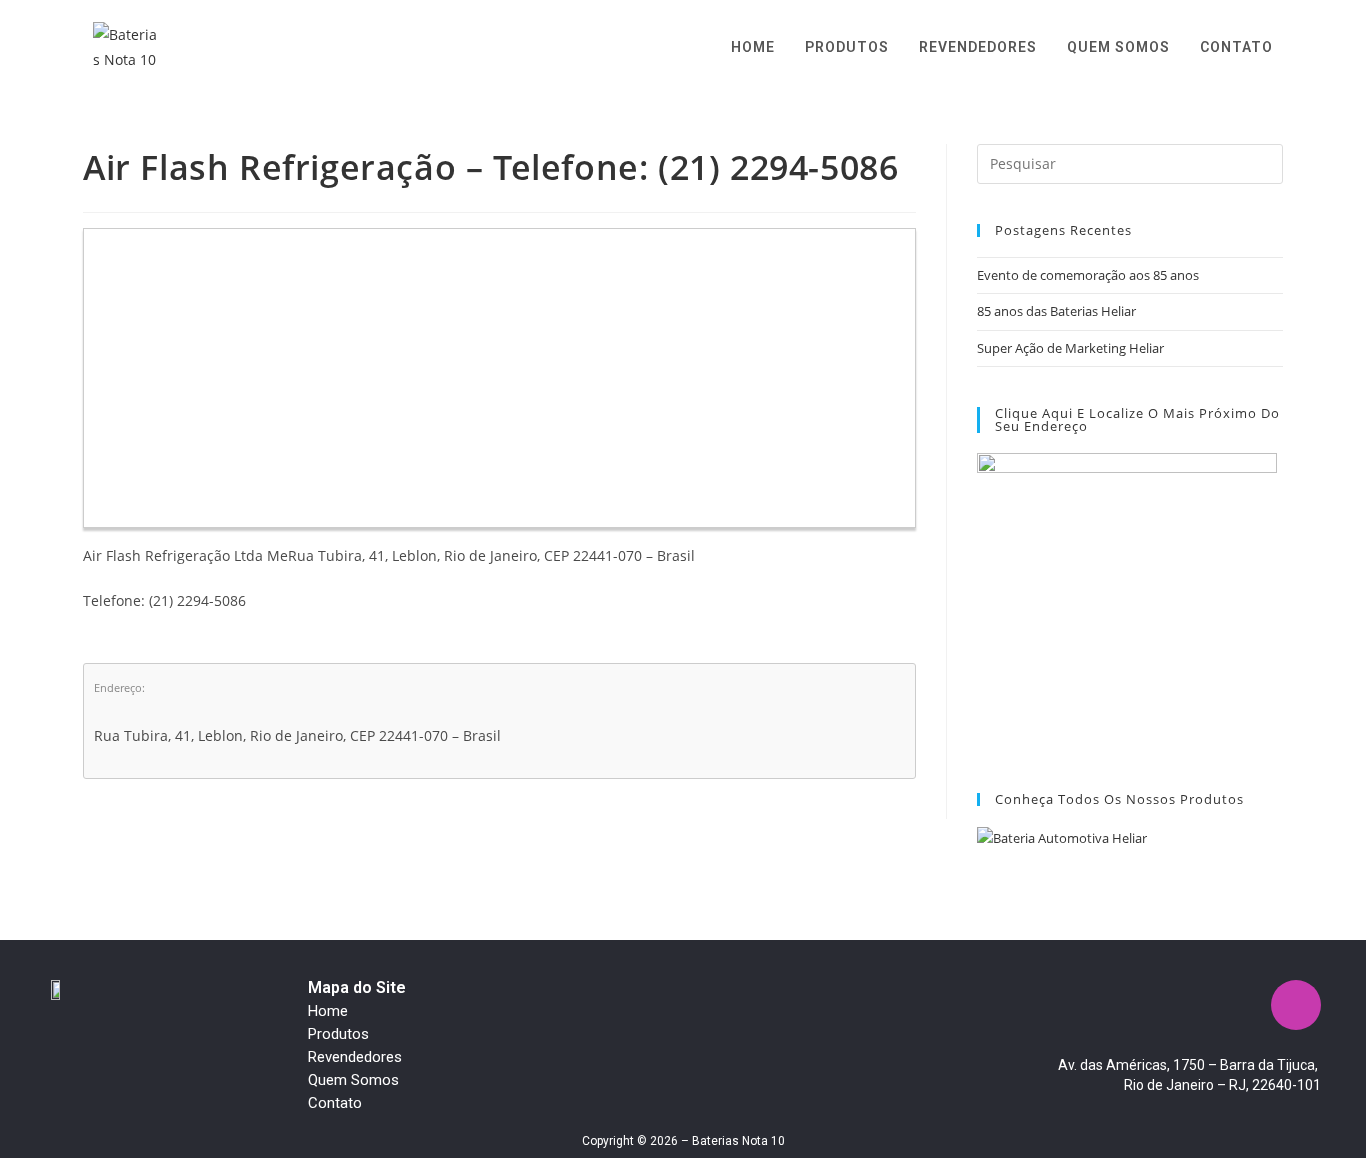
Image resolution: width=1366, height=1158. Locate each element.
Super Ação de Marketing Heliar (1070, 348)
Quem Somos (353, 1080)
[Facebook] (1237, 1005)
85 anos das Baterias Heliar (1056, 311)
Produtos (338, 1034)
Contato (335, 1103)
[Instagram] (1296, 1005)
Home (328, 1011)
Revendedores (355, 1057)
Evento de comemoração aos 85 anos (1088, 275)
